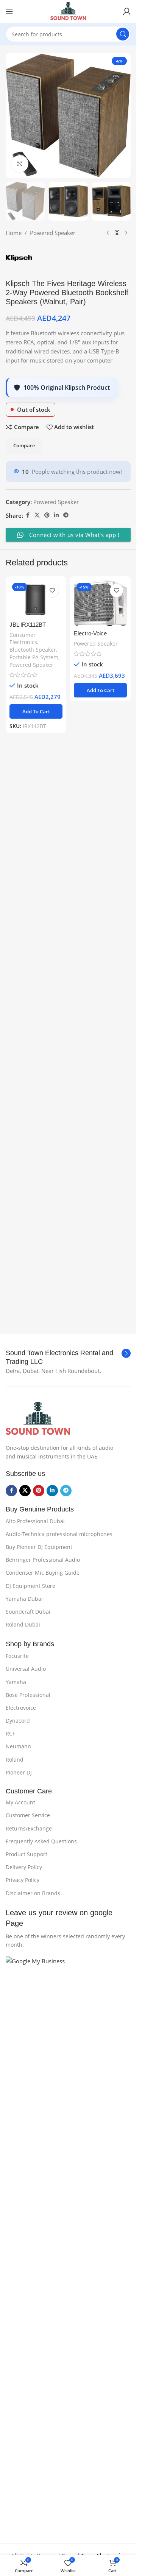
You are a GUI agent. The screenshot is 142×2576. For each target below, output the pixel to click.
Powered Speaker (53, 761)
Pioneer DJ (19, 1772)
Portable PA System (34, 1186)
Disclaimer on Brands (33, 1893)
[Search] (123, 34)
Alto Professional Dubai (35, 1521)
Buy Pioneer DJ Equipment (39, 1547)
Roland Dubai (23, 1624)
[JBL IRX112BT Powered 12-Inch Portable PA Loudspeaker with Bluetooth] (36, 1127)
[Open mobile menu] (9, 11)
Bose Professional (28, 1695)
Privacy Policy (23, 1880)
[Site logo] (68, 11)
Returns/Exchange (29, 1828)
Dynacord (18, 1721)
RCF (10, 1733)
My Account (20, 1802)
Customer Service (28, 1815)
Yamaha (16, 1682)
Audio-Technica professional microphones (59, 1534)
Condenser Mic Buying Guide (43, 1573)
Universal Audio (26, 1669)
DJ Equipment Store (30, 1586)
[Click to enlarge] (20, 164)
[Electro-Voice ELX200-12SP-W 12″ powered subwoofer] (100, 1132)
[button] (36, 1240)
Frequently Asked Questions (41, 1841)
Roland (15, 1760)
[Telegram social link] (66, 1044)
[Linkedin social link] (56, 1044)
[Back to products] (117, 761)
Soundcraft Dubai (28, 1612)
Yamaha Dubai (24, 1599)
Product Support (27, 1854)
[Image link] (38, 1418)
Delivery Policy (24, 1867)
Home (14, 761)
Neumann (18, 1746)
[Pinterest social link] (47, 1044)
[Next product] (126, 761)
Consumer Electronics (23, 1167)
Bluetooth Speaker (33, 1178)
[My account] (127, 11)
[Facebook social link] (28, 1044)
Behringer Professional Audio (43, 1560)
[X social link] (37, 1044)
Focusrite (17, 1656)
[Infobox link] (68, 1358)
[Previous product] (108, 761)
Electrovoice (21, 1708)
